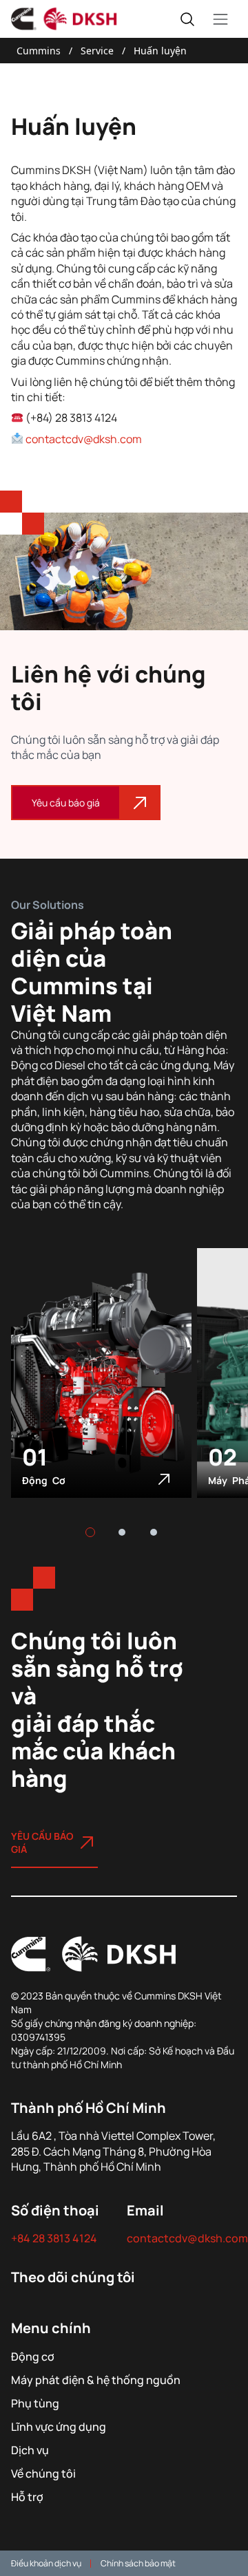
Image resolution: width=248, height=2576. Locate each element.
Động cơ (44, 1480)
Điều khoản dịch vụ (46, 2563)
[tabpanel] (104, 1389)
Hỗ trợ (27, 2497)
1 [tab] (90, 1532)
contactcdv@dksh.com (84, 439)
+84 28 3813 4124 (54, 2238)
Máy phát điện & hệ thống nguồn (96, 2380)
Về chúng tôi (43, 2473)
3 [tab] (154, 1532)
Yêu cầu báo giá (66, 803)
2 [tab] (122, 1532)
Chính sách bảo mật (138, 2563)
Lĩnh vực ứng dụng (59, 2426)
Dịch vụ (30, 2450)
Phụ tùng (35, 2403)
